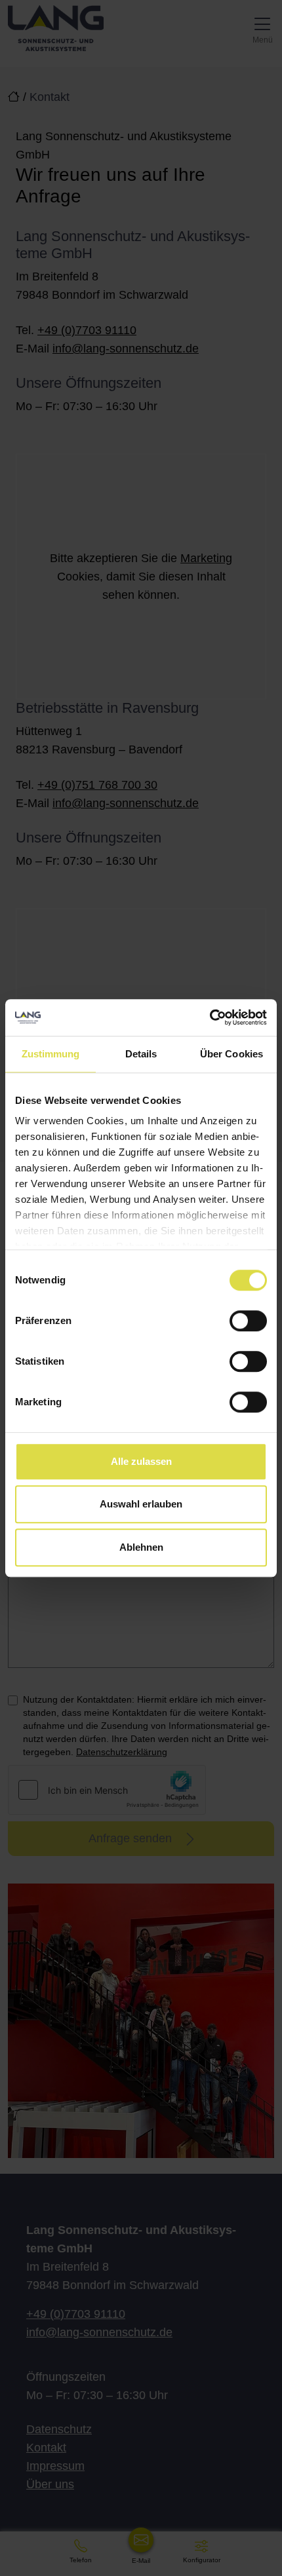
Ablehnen (141, 1547)
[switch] (248, 1321)
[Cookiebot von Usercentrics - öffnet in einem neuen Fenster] (210, 1017)
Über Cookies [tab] (232, 1054)
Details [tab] (141, 1054)
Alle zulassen (141, 1461)
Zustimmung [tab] (51, 1054)
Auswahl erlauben (141, 1504)
